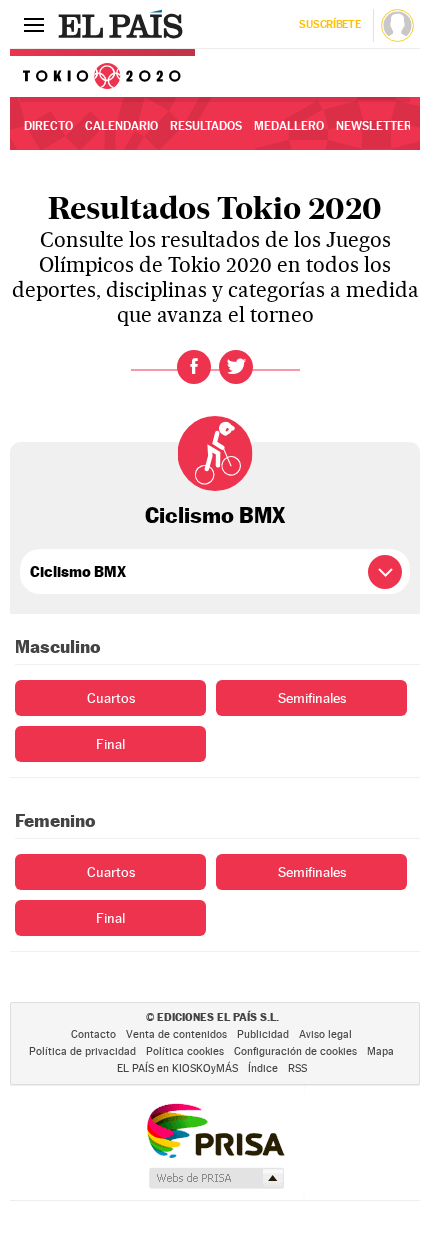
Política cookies (185, 1051)
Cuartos (111, 698)
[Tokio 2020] (102, 73)
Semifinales (312, 698)
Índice (263, 1068)
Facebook (194, 367)
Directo (48, 126)
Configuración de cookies (295, 1051)
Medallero (289, 126)
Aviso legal (325, 1034)
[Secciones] (34, 24)
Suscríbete (329, 24)
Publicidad (263, 1034)
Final (110, 744)
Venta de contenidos (176, 1034)
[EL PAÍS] (123, 24)
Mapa (380, 1051)
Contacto (93, 1034)
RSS (297, 1068)
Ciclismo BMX (215, 515)
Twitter (236, 367)
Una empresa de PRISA (215, 1129)
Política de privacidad (82, 1051)
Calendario (121, 126)
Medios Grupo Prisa (215, 1178)
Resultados (206, 126)
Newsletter (374, 126)
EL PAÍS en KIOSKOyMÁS (177, 1068)
